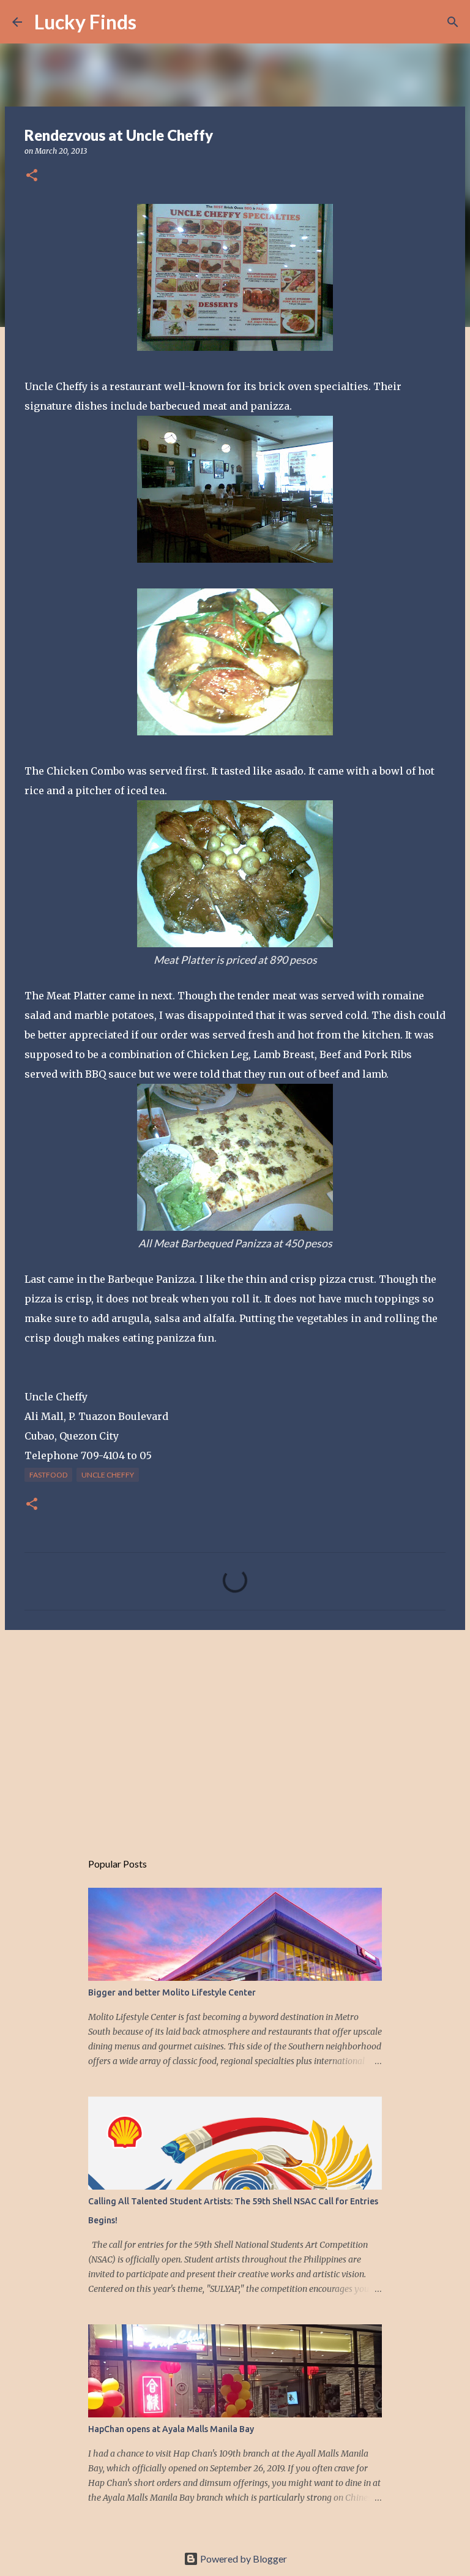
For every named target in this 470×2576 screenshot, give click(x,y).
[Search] (154, 22)
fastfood (48, 1475)
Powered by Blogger (243, 2559)
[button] (32, 176)
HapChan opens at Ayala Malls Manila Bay (171, 2429)
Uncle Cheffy (108, 1475)
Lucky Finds (85, 22)
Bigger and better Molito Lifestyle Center (172, 1992)
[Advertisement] (235, 1734)
